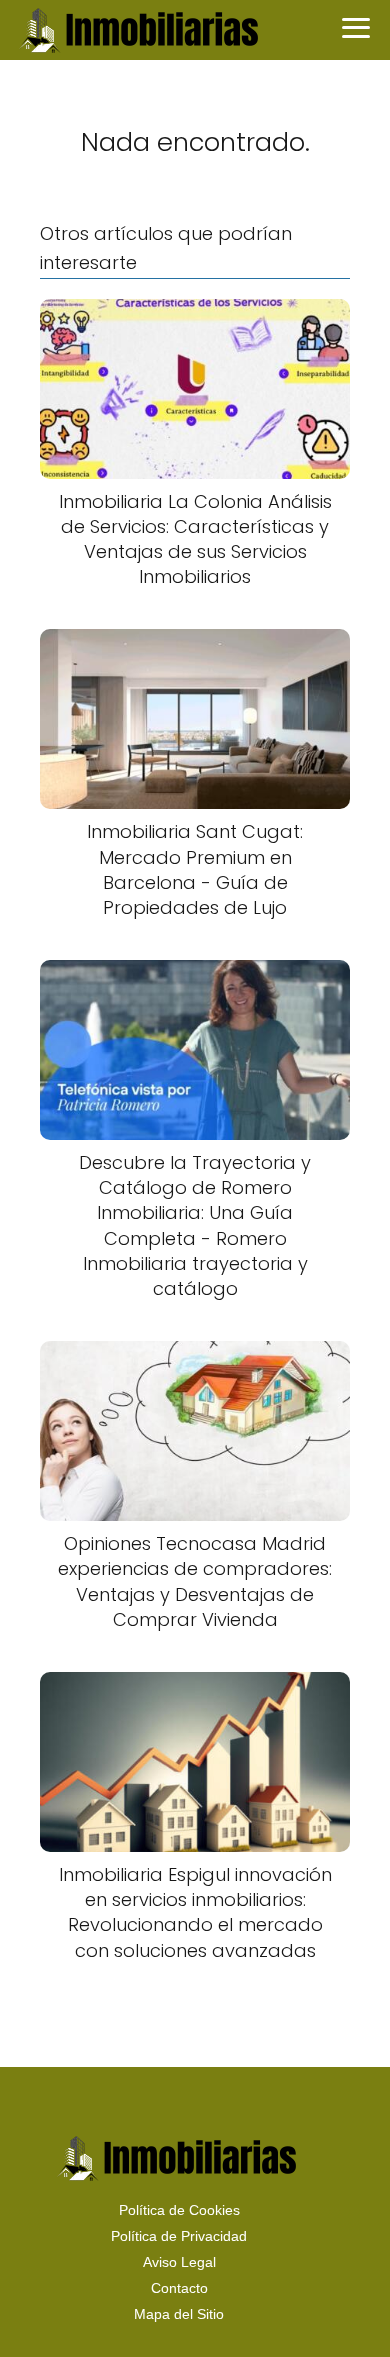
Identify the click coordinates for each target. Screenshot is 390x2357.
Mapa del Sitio (179, 2314)
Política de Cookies (179, 2210)
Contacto (179, 2288)
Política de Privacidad (179, 2236)
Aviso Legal (179, 2262)
